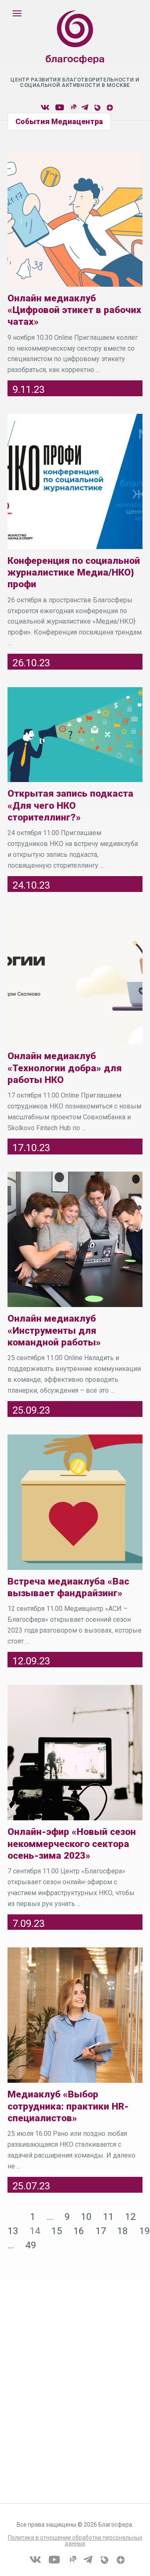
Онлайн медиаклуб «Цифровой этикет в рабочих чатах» (74, 310)
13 (13, 2231)
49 (31, 2245)
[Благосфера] (75, 46)
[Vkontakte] (45, 108)
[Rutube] (73, 108)
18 (122, 2231)
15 (57, 2231)
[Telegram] (85, 108)
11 (108, 2217)
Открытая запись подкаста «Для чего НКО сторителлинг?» (70, 805)
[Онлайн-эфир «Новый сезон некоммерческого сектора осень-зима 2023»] (75, 1753)
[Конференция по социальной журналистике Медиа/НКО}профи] (75, 482)
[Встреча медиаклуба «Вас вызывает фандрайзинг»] (75, 1502)
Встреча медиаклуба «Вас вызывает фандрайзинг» (68, 1587)
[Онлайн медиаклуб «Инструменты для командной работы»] (75, 1239)
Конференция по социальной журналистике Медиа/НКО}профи (74, 573)
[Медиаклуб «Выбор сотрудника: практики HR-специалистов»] (75, 2015)
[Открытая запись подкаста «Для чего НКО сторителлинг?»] (75, 735)
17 (101, 2231)
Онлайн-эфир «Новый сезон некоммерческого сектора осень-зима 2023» (72, 1844)
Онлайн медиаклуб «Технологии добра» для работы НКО (65, 1068)
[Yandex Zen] (109, 108)
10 (86, 2217)
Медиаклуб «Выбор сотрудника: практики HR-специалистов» (68, 2106)
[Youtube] (60, 108)
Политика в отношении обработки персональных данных (75, 2540)
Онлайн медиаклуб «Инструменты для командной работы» (54, 1330)
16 (79, 2231)
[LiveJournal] (97, 108)
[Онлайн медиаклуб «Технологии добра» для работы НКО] (75, 977)
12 (130, 2217)
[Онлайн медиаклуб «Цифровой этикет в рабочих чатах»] (75, 219)
